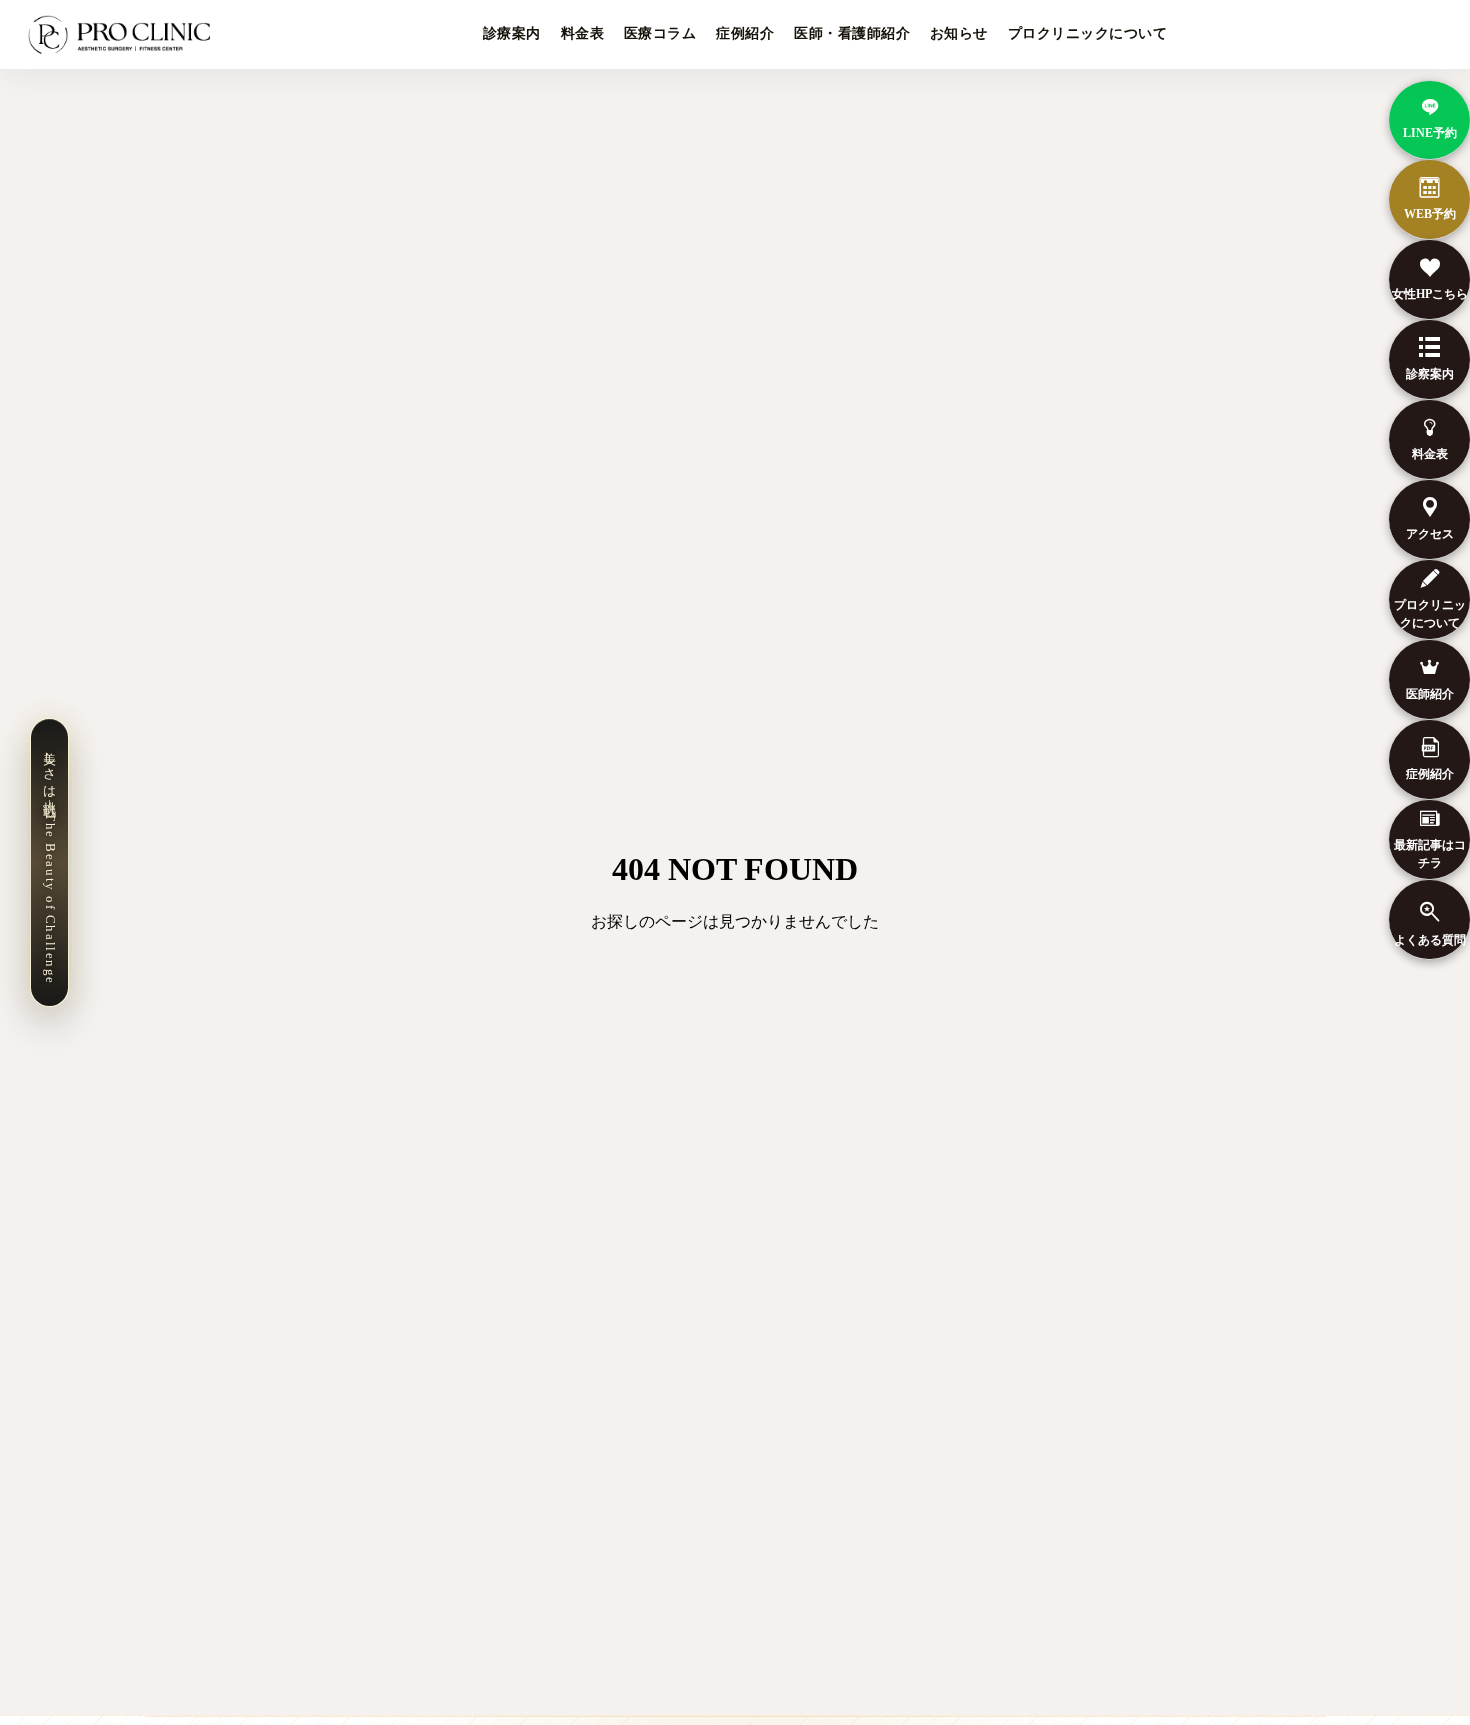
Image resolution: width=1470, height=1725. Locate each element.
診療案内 (512, 33)
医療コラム (660, 33)
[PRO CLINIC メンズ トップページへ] (123, 35)
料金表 (582, 33)
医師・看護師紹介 (852, 33)
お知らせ (959, 33)
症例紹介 (745, 33)
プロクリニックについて (1087, 33)
